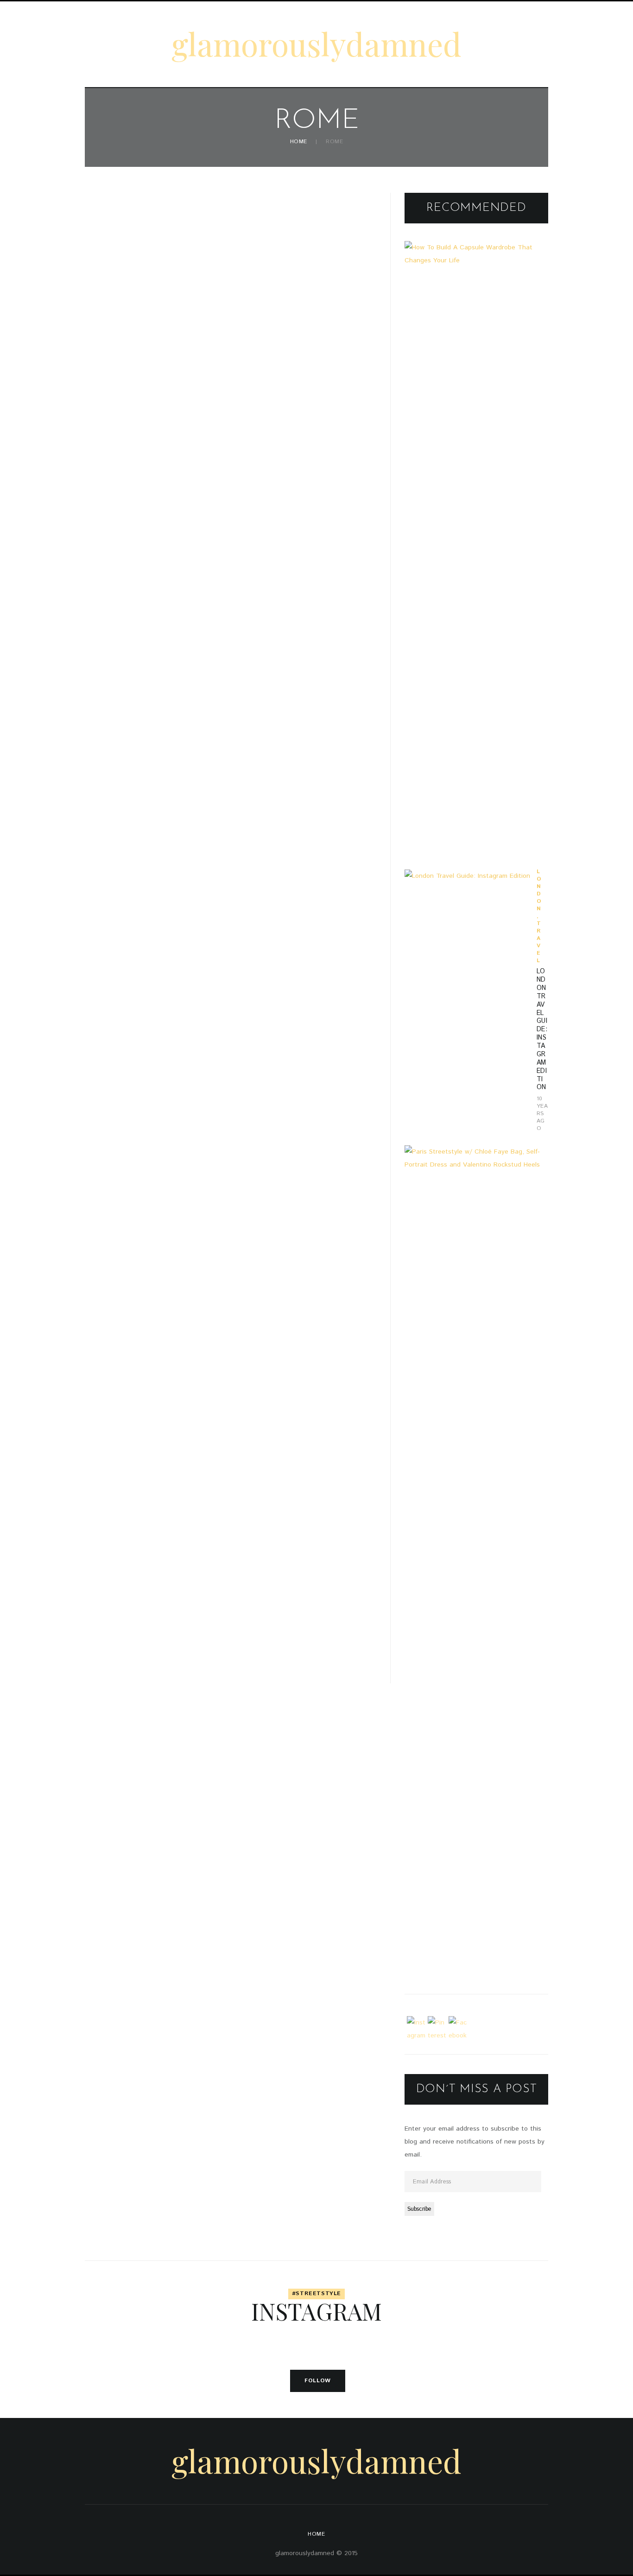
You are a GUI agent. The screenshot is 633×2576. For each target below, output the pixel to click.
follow (318, 2381)
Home (299, 142)
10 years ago (542, 1114)
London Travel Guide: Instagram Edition (542, 1029)
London (539, 890)
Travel (539, 942)
